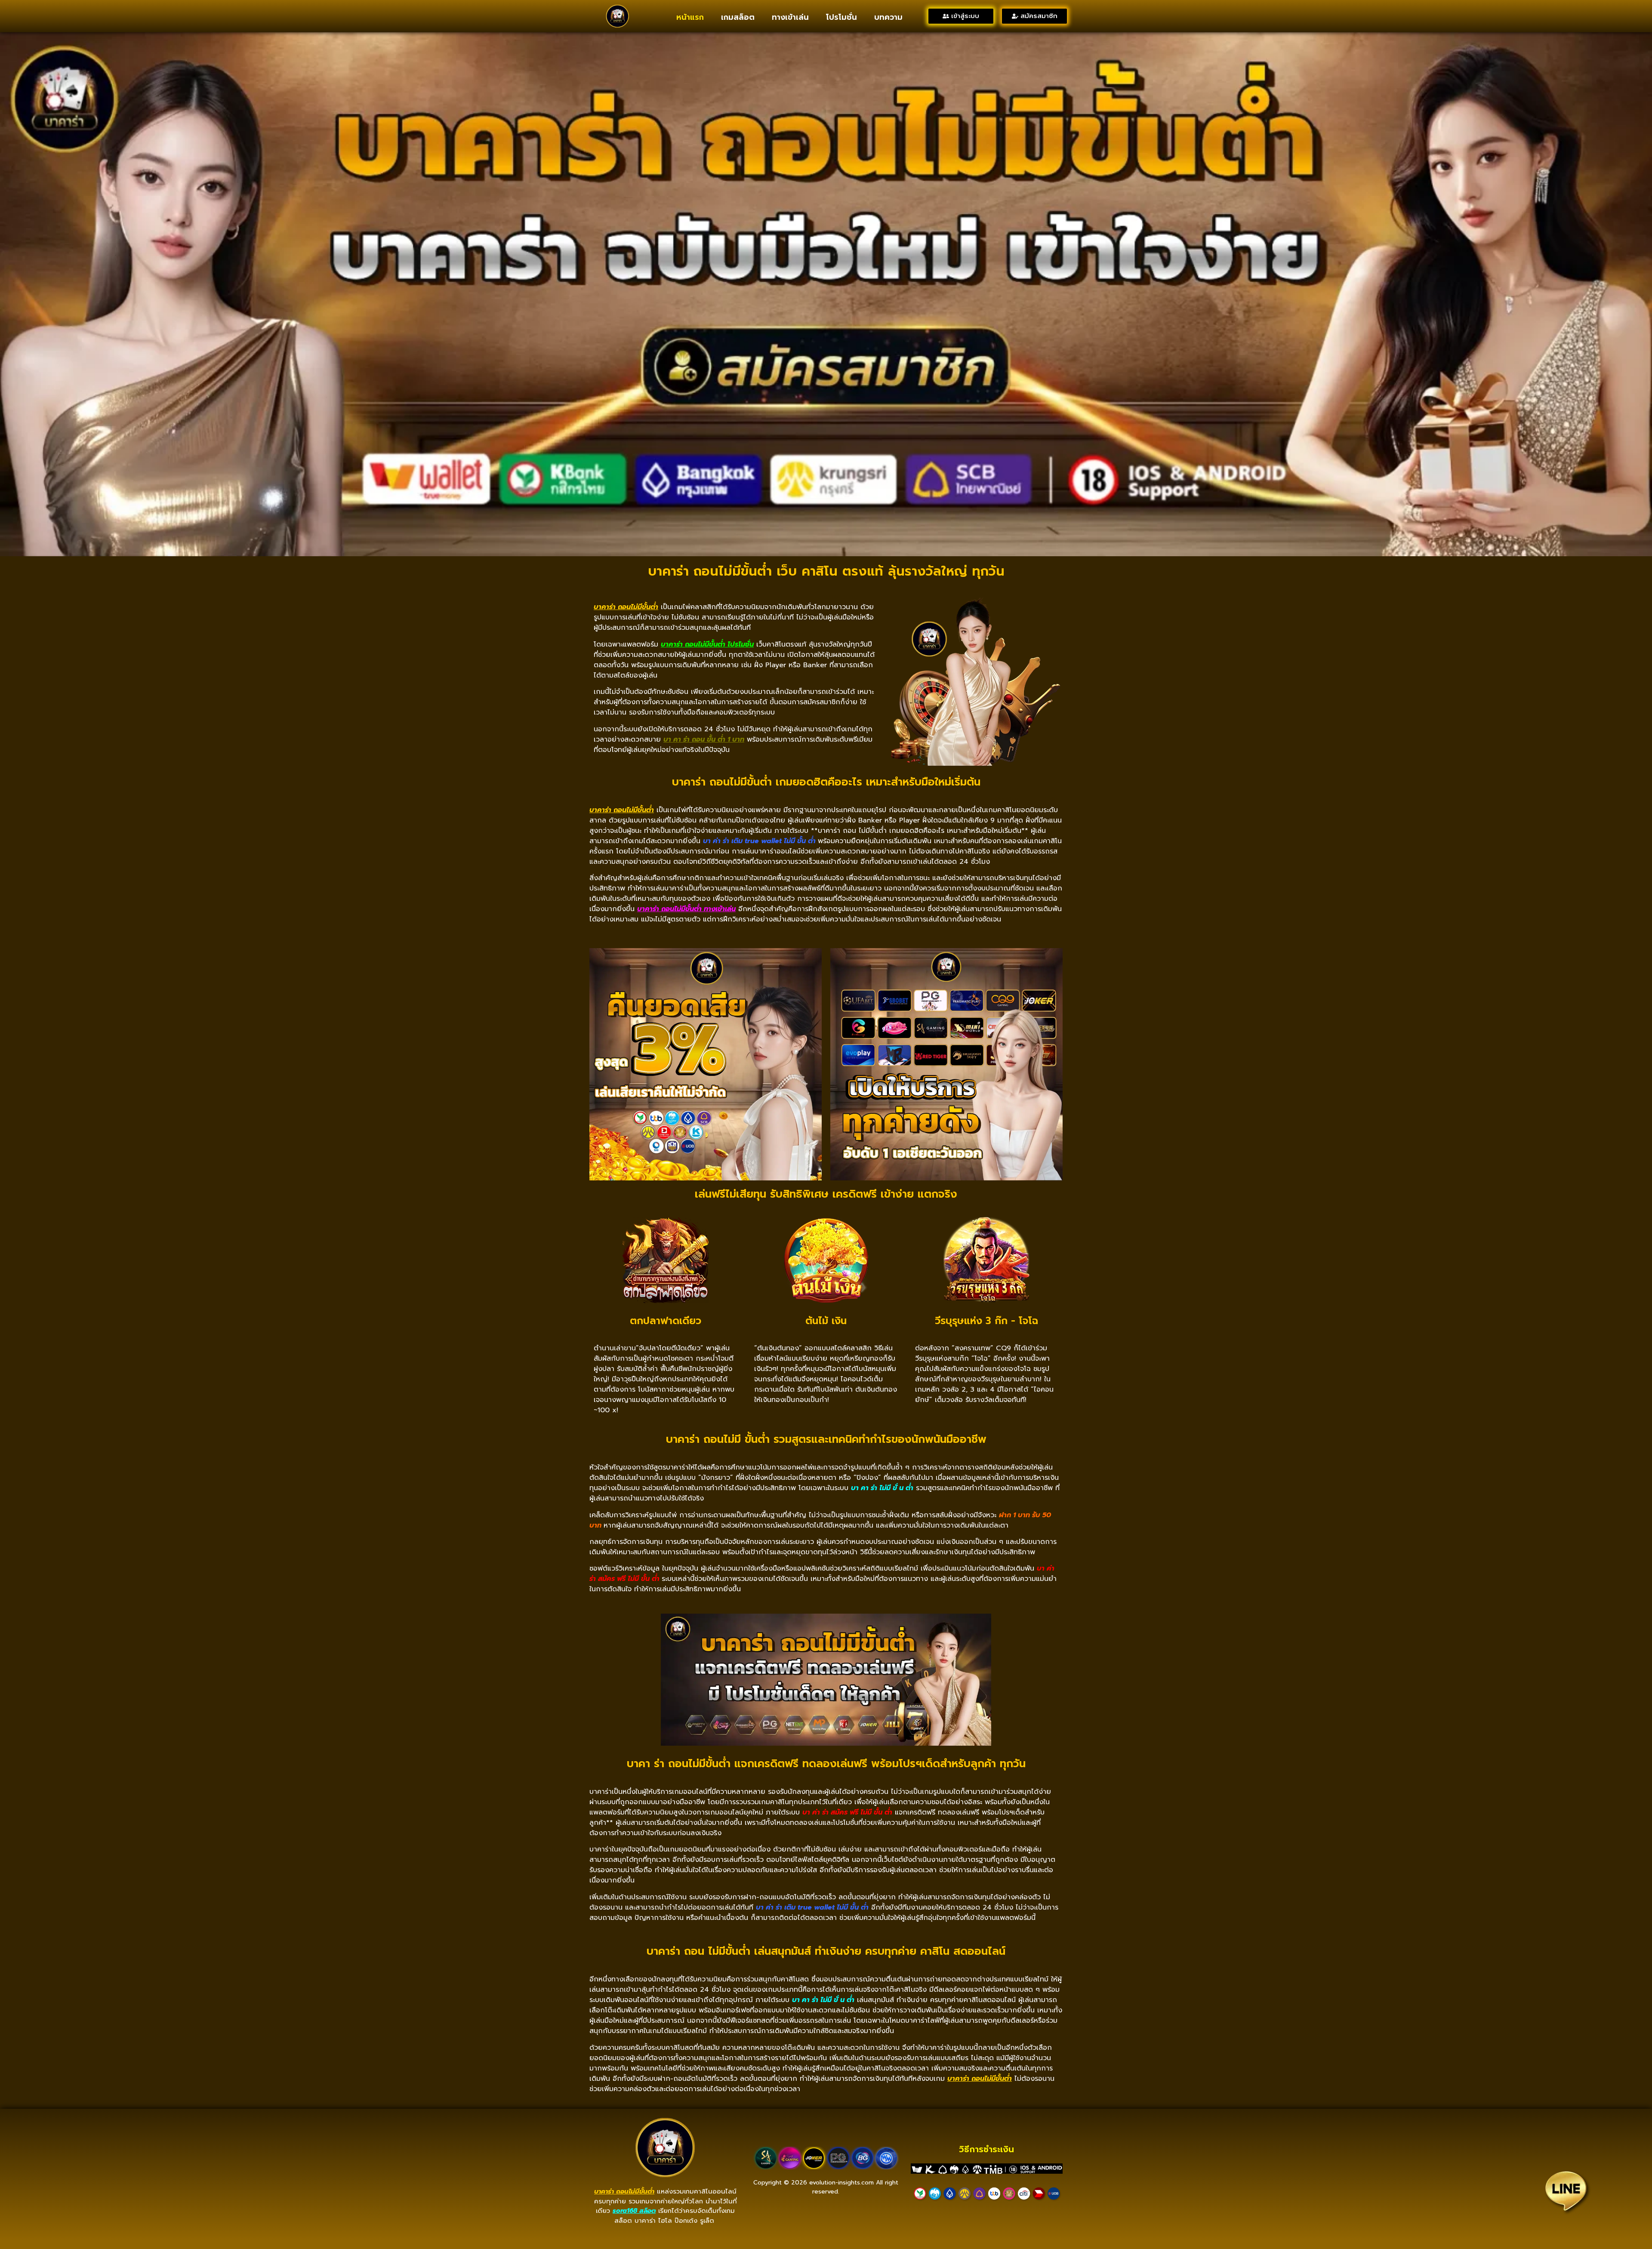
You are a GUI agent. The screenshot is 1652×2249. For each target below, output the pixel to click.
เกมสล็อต (738, 17)
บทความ (888, 17)
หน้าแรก (690, 17)
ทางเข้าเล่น (790, 17)
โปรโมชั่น (841, 17)
